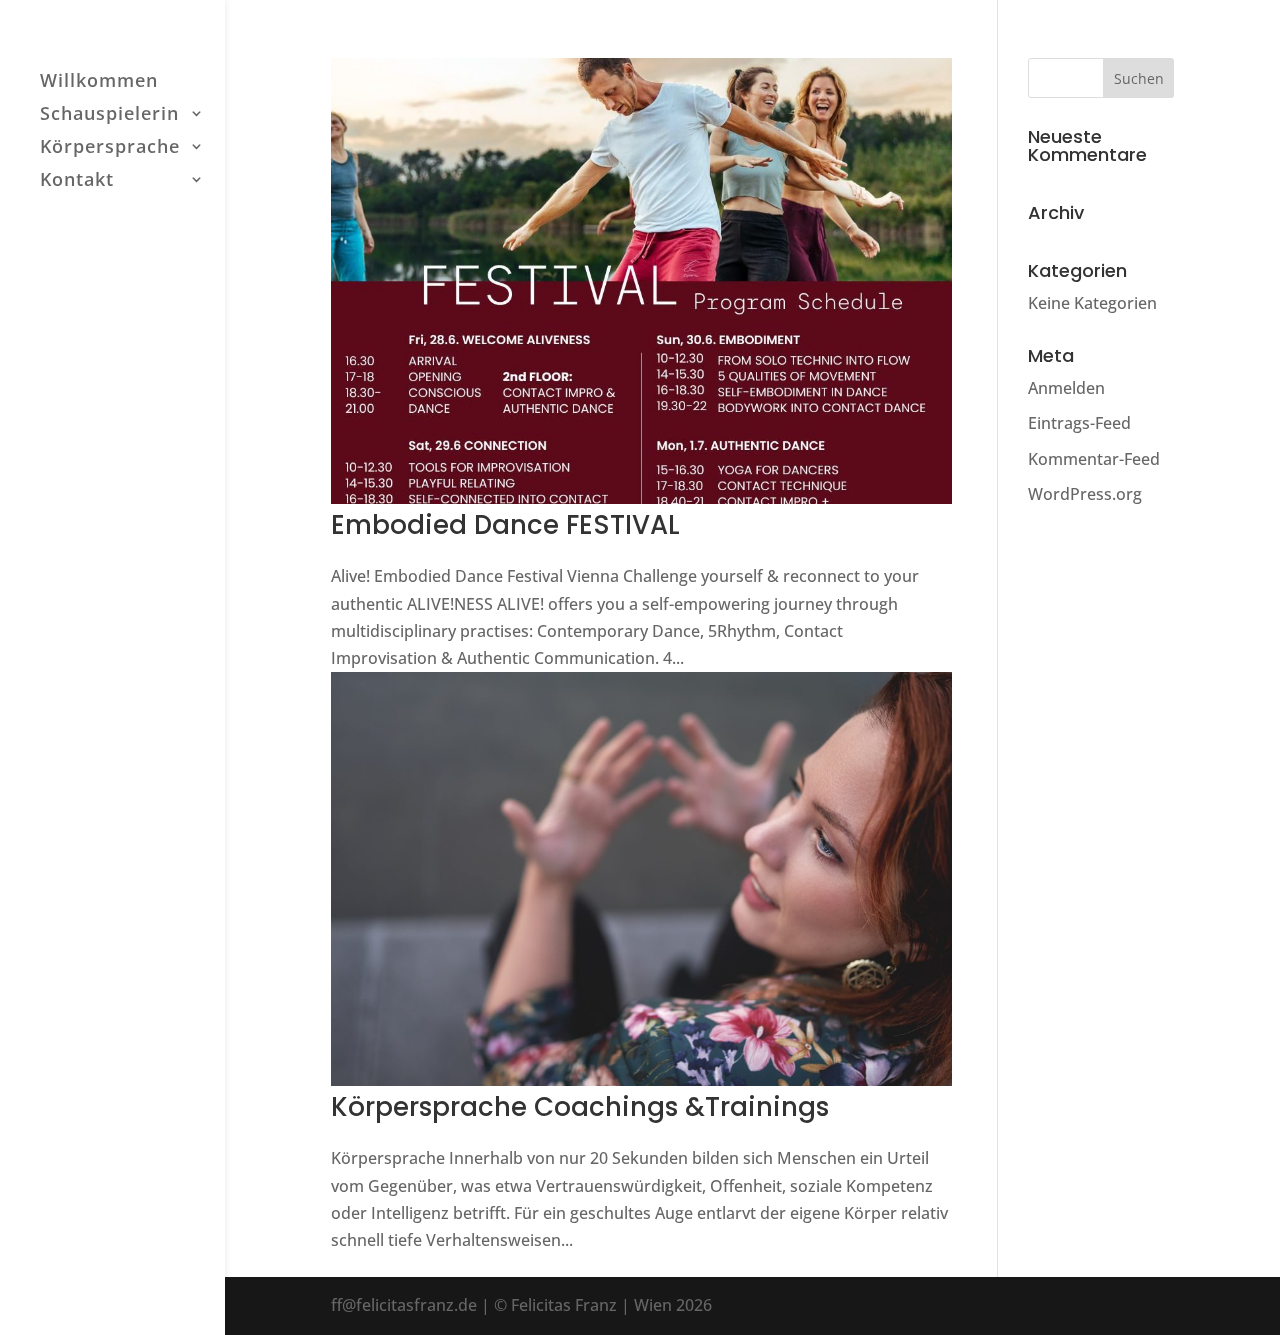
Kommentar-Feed (1094, 459)
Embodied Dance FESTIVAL (505, 525)
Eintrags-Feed (1079, 423)
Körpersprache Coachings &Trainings (580, 1107)
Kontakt (77, 181)
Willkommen (99, 82)
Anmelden (1066, 388)
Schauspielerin (109, 115)
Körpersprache (110, 148)
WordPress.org (1085, 494)
